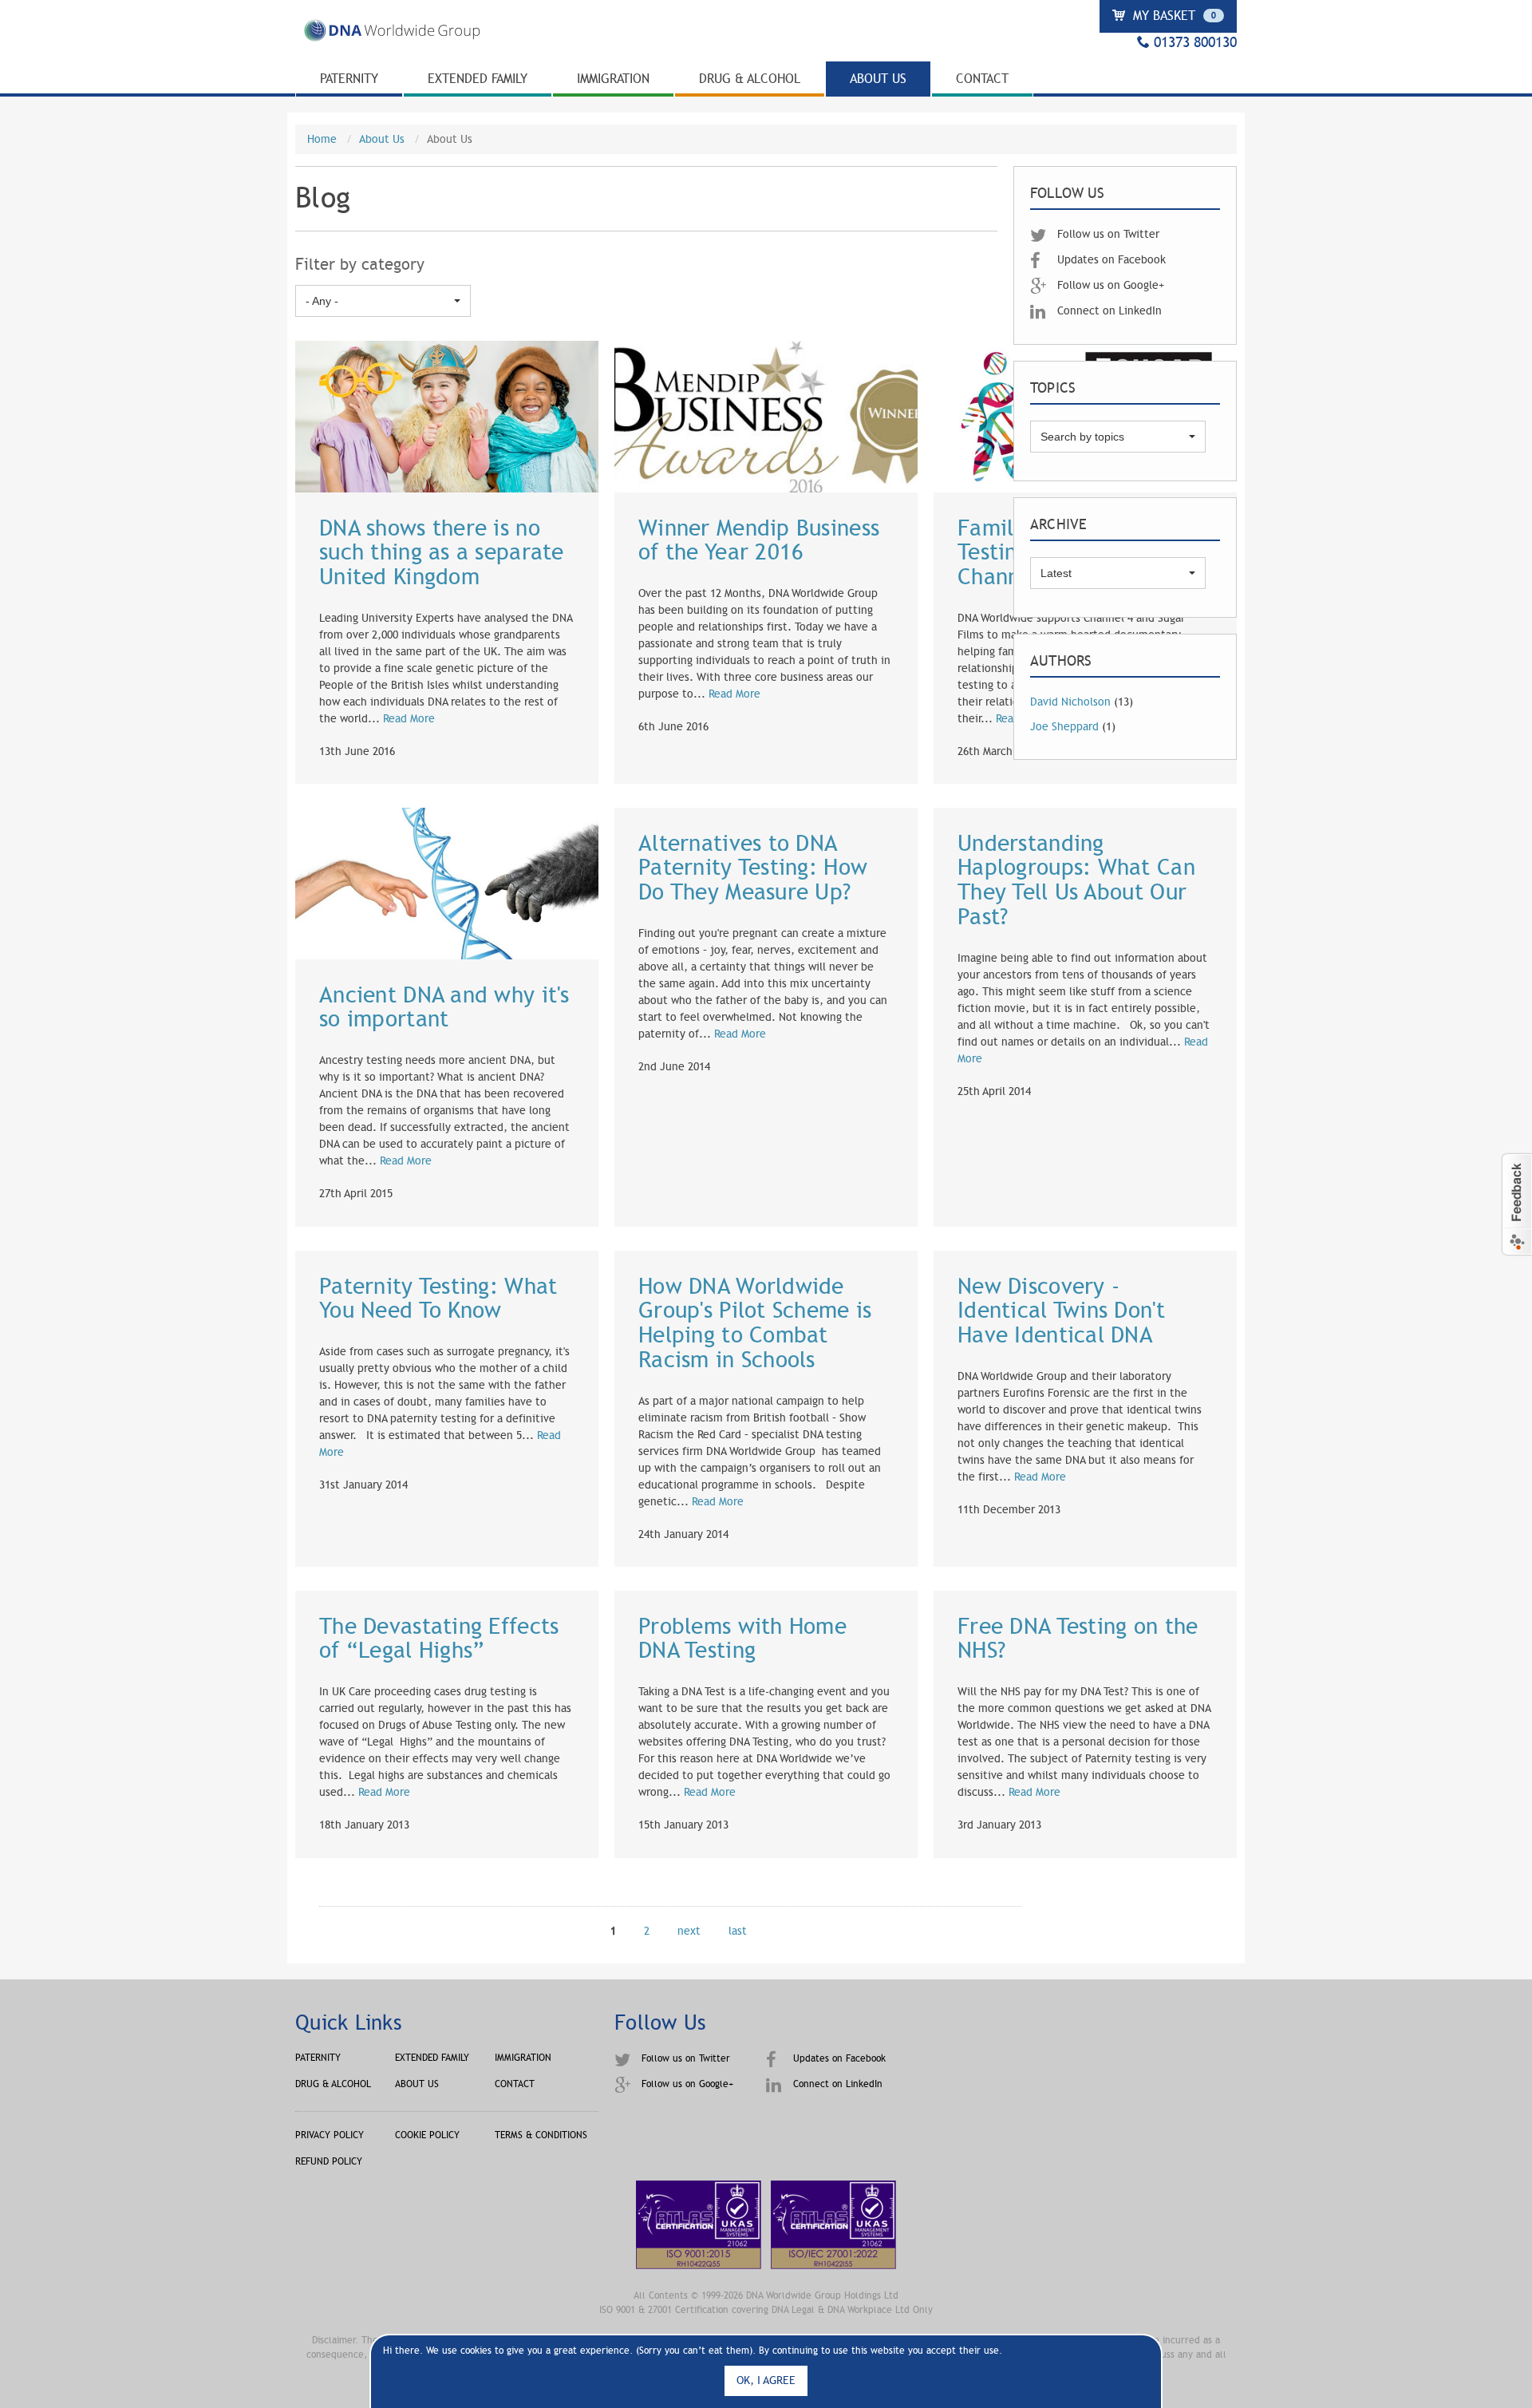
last (738, 1931)
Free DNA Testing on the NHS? (1078, 1639)
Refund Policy (329, 2161)
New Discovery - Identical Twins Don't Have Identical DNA (1061, 1311)
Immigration (613, 79)
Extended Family (478, 79)
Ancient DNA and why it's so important (444, 1008)
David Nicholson (1070, 702)
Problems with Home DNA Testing (742, 1639)
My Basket (1173, 16)
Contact (982, 79)
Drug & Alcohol (750, 79)
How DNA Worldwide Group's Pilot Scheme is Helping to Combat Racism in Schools (755, 1323)
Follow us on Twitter (1107, 234)
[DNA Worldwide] (391, 41)
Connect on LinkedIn (1108, 311)
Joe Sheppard (1064, 727)
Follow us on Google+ (1109, 285)
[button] (1516, 1204)
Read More (409, 719)
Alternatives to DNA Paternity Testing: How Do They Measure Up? (753, 868)
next (689, 1931)
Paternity (349, 79)
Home (322, 139)
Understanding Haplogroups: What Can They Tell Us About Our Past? (1076, 880)
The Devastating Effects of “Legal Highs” (439, 1639)
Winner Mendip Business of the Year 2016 (759, 541)
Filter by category (360, 265)
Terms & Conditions (541, 2135)
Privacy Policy (330, 2135)
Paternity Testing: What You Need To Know (438, 1299)
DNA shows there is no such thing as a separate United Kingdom (442, 553)
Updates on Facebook (1110, 260)
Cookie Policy (427, 2135)
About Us (878, 79)
